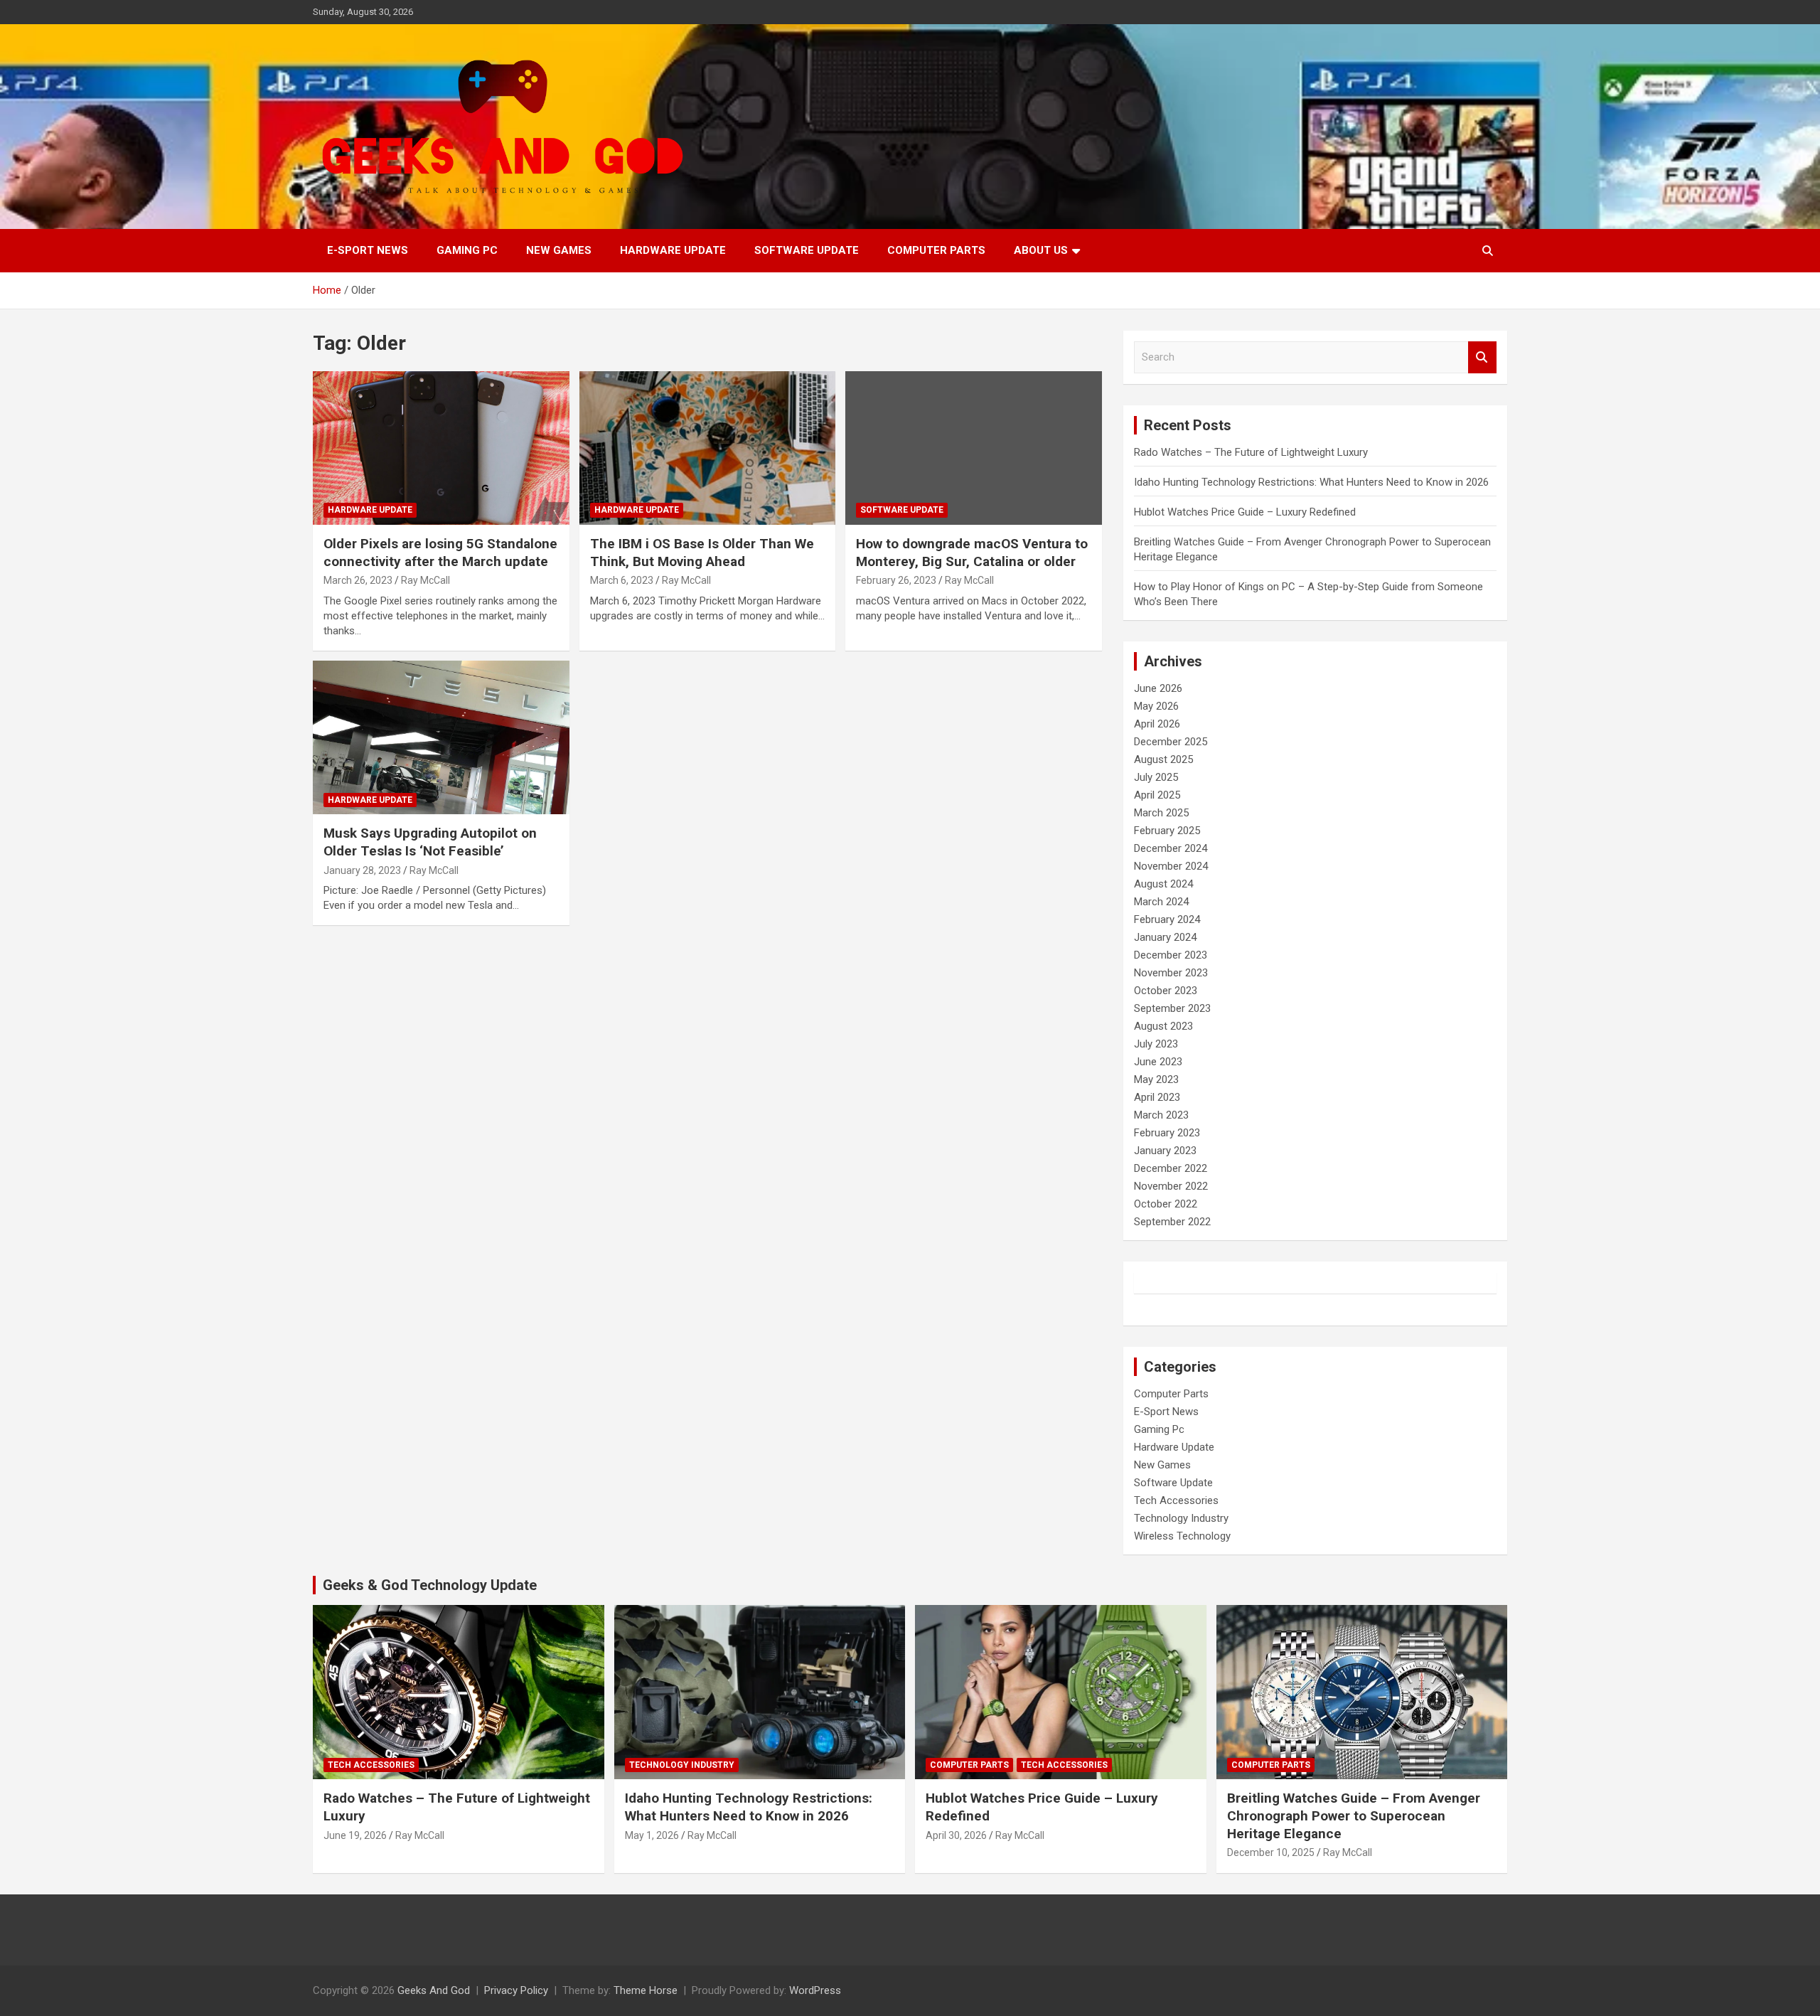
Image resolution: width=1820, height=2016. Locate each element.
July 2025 (1156, 777)
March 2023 (1161, 1115)
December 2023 (1171, 955)
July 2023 (1156, 1044)
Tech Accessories (1176, 1500)
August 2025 (1163, 759)
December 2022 (1171, 1168)
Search (1482, 357)
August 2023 (1163, 1026)
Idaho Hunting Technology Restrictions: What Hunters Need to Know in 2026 (1311, 482)
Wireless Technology (1182, 1536)
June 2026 (1158, 688)
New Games (559, 250)
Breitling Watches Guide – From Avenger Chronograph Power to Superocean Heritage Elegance (1354, 1815)
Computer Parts (936, 250)
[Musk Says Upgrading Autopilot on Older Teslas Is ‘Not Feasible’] (441, 737)
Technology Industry (1181, 1518)
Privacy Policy (516, 1990)
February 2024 (1167, 919)
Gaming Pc (467, 250)
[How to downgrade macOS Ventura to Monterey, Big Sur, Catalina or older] (974, 448)
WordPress (815, 1990)
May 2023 (1156, 1079)
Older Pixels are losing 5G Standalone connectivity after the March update (440, 553)
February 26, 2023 (896, 580)
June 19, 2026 (355, 1835)
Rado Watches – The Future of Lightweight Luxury (1251, 452)
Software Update (807, 250)
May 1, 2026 (652, 1835)
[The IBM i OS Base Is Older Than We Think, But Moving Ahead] (708, 448)
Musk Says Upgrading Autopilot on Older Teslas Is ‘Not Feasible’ (430, 842)
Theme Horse (646, 1990)
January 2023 (1165, 1151)
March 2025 (1161, 813)
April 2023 (1157, 1097)
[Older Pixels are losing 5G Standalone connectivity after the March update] (441, 448)
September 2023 (1172, 1008)
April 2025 (1157, 795)
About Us (1041, 250)
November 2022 (1171, 1186)
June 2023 (1158, 1062)
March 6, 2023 (622, 580)
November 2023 (1171, 973)
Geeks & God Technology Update (430, 1585)
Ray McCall (425, 580)
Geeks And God (434, 1990)
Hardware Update (673, 250)
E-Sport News (368, 250)
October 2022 (1166, 1204)
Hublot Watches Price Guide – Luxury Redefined (1246, 512)
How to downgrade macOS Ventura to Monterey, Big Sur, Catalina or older (972, 553)
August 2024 (1163, 884)
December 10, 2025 (1271, 1852)
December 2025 (1171, 742)
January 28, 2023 (362, 870)
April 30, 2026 (956, 1835)
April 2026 (1157, 724)
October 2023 (1166, 991)
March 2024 (1161, 902)
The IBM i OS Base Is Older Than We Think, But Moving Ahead (702, 553)
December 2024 (1171, 848)
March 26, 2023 (358, 580)
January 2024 (1165, 937)
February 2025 (1167, 831)
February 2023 (1167, 1133)
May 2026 (1156, 706)
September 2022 (1172, 1222)
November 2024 (1171, 866)
